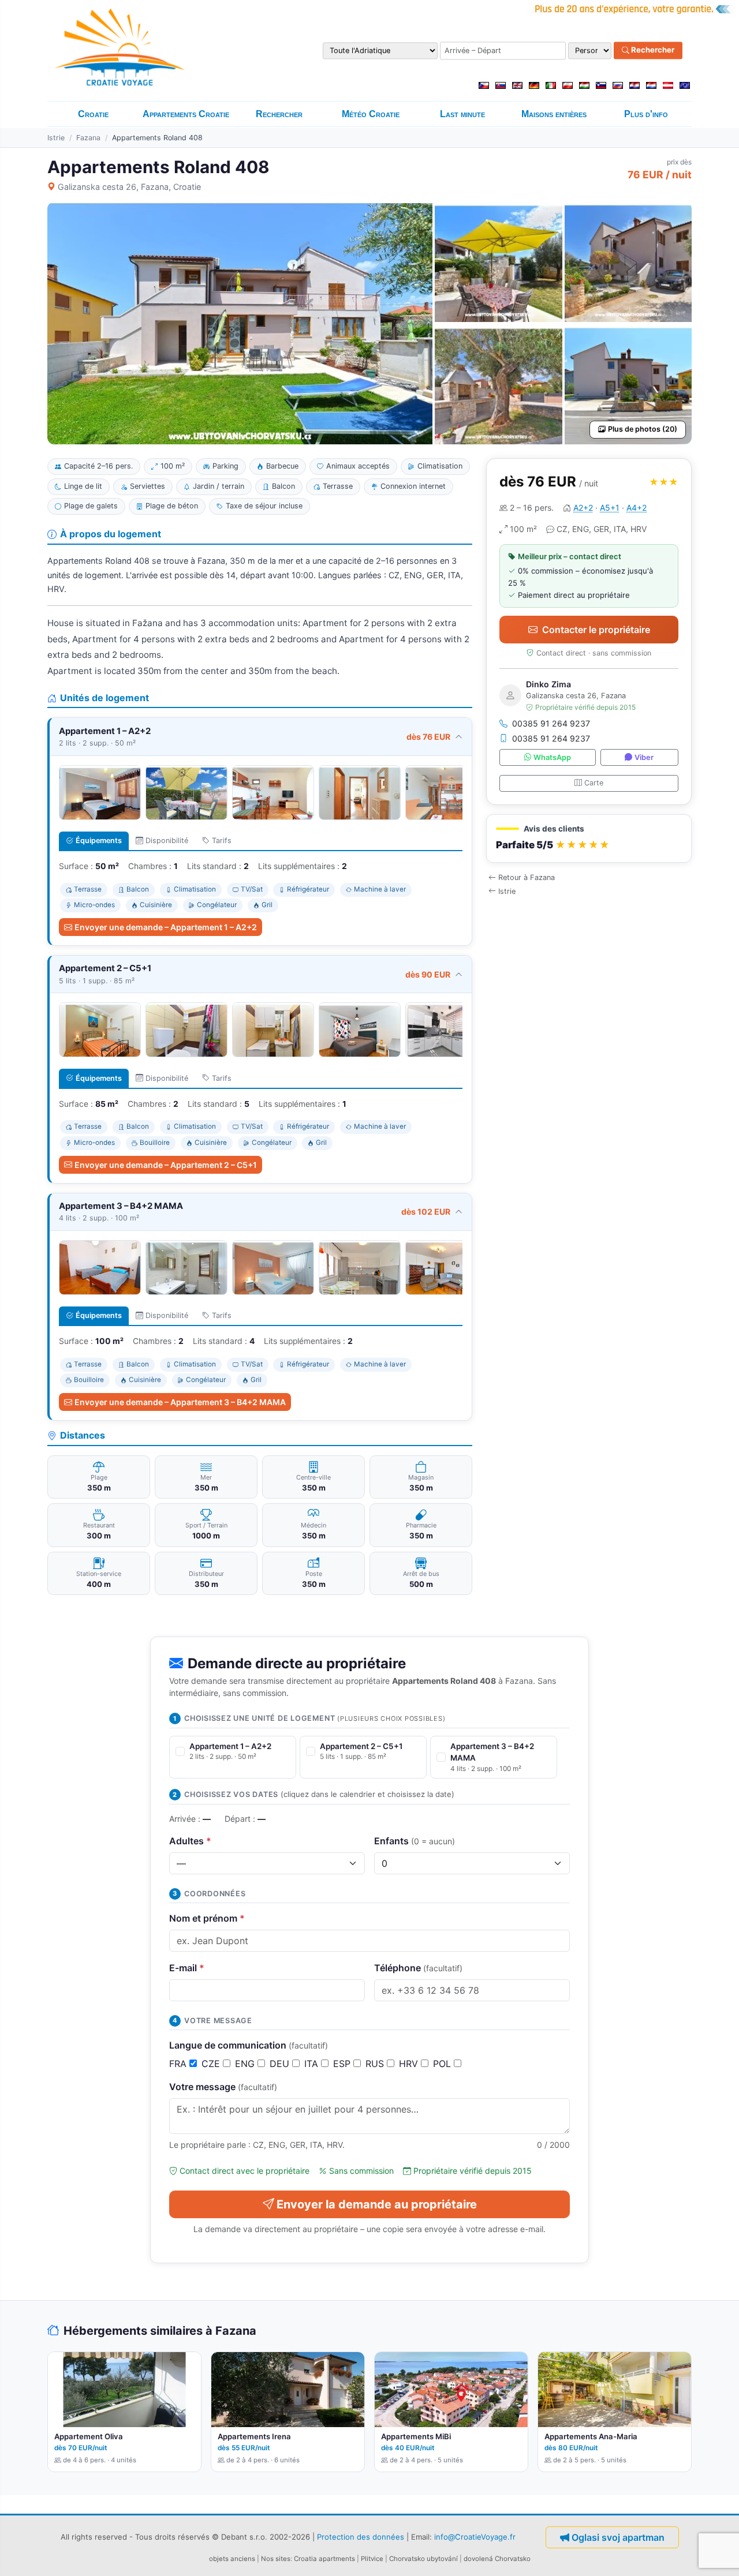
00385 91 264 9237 (551, 723)
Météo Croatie (371, 114)
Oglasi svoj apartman (618, 2537)
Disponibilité (167, 840)
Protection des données (361, 2537)
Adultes (190, 1841)
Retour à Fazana (527, 877)
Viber (644, 757)
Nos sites (276, 2559)
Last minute (462, 114)
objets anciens (232, 2559)
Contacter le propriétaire (596, 630)
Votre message (223, 2087)
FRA (179, 2064)
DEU (281, 2064)
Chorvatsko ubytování (423, 2559)
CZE (212, 2064)
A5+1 (610, 508)
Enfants (415, 1841)
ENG (246, 2064)
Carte (594, 783)
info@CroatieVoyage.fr (475, 2537)
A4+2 (637, 508)
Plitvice (372, 2559)
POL (443, 2064)
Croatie (93, 114)
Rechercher (652, 50)
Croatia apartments (324, 2559)
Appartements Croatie (186, 114)
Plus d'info (646, 114)
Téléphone (418, 1968)
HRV (410, 2064)
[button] (589, 839)
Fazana (88, 138)
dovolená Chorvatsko (497, 2559)
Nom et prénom (207, 1918)
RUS (376, 2064)
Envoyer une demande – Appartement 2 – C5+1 (166, 1165)
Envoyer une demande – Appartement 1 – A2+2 (166, 927)
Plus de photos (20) (643, 429)
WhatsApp (552, 757)
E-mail (187, 1968)
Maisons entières (554, 114)
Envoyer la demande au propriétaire (377, 2204)
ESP (343, 2064)
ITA (313, 2064)
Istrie (56, 138)
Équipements (99, 840)
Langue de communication (249, 2045)
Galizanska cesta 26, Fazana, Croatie (129, 187)
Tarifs (222, 840)
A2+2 (583, 508)
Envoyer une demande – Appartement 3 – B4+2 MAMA (180, 1402)
